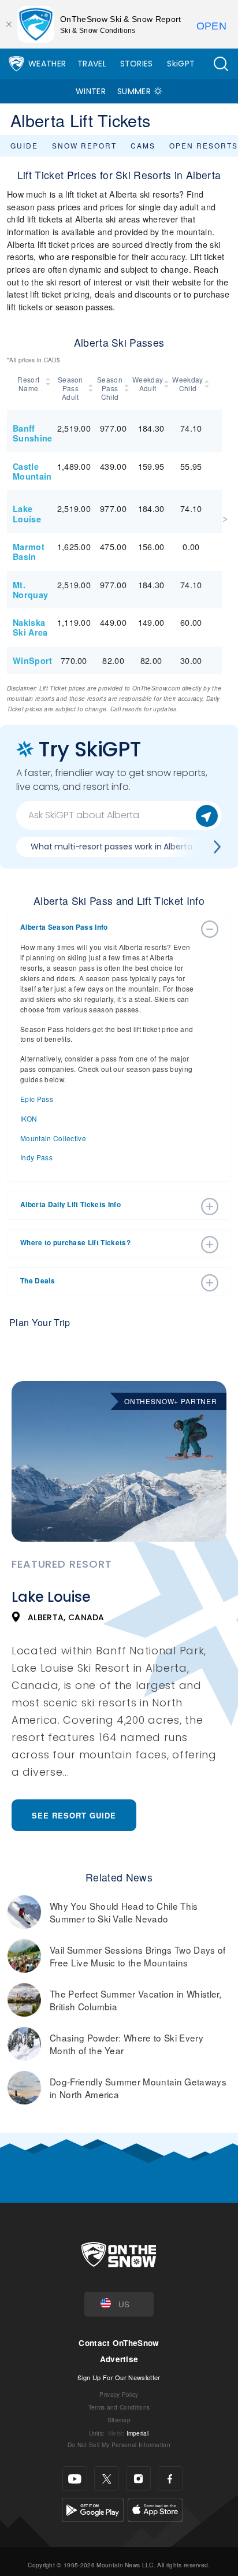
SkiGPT (181, 64)
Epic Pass (37, 1099)
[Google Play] (93, 2509)
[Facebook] (170, 2479)
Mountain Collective (53, 1138)
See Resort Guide (74, 1815)
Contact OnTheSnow (119, 2343)
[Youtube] (75, 2479)
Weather (47, 64)
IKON (29, 1118)
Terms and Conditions (119, 2407)
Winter (91, 91)
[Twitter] (107, 2479)
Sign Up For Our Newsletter (119, 2377)
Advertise (119, 2359)
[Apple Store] (155, 2509)
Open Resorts (204, 145)
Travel (92, 64)
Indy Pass (36, 1157)
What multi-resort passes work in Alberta (111, 847)
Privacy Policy (119, 2394)
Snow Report (84, 145)
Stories (137, 64)
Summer (134, 91)
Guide (24, 145)
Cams (143, 145)
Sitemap (119, 2420)
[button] (221, 64)
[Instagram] (138, 2479)
